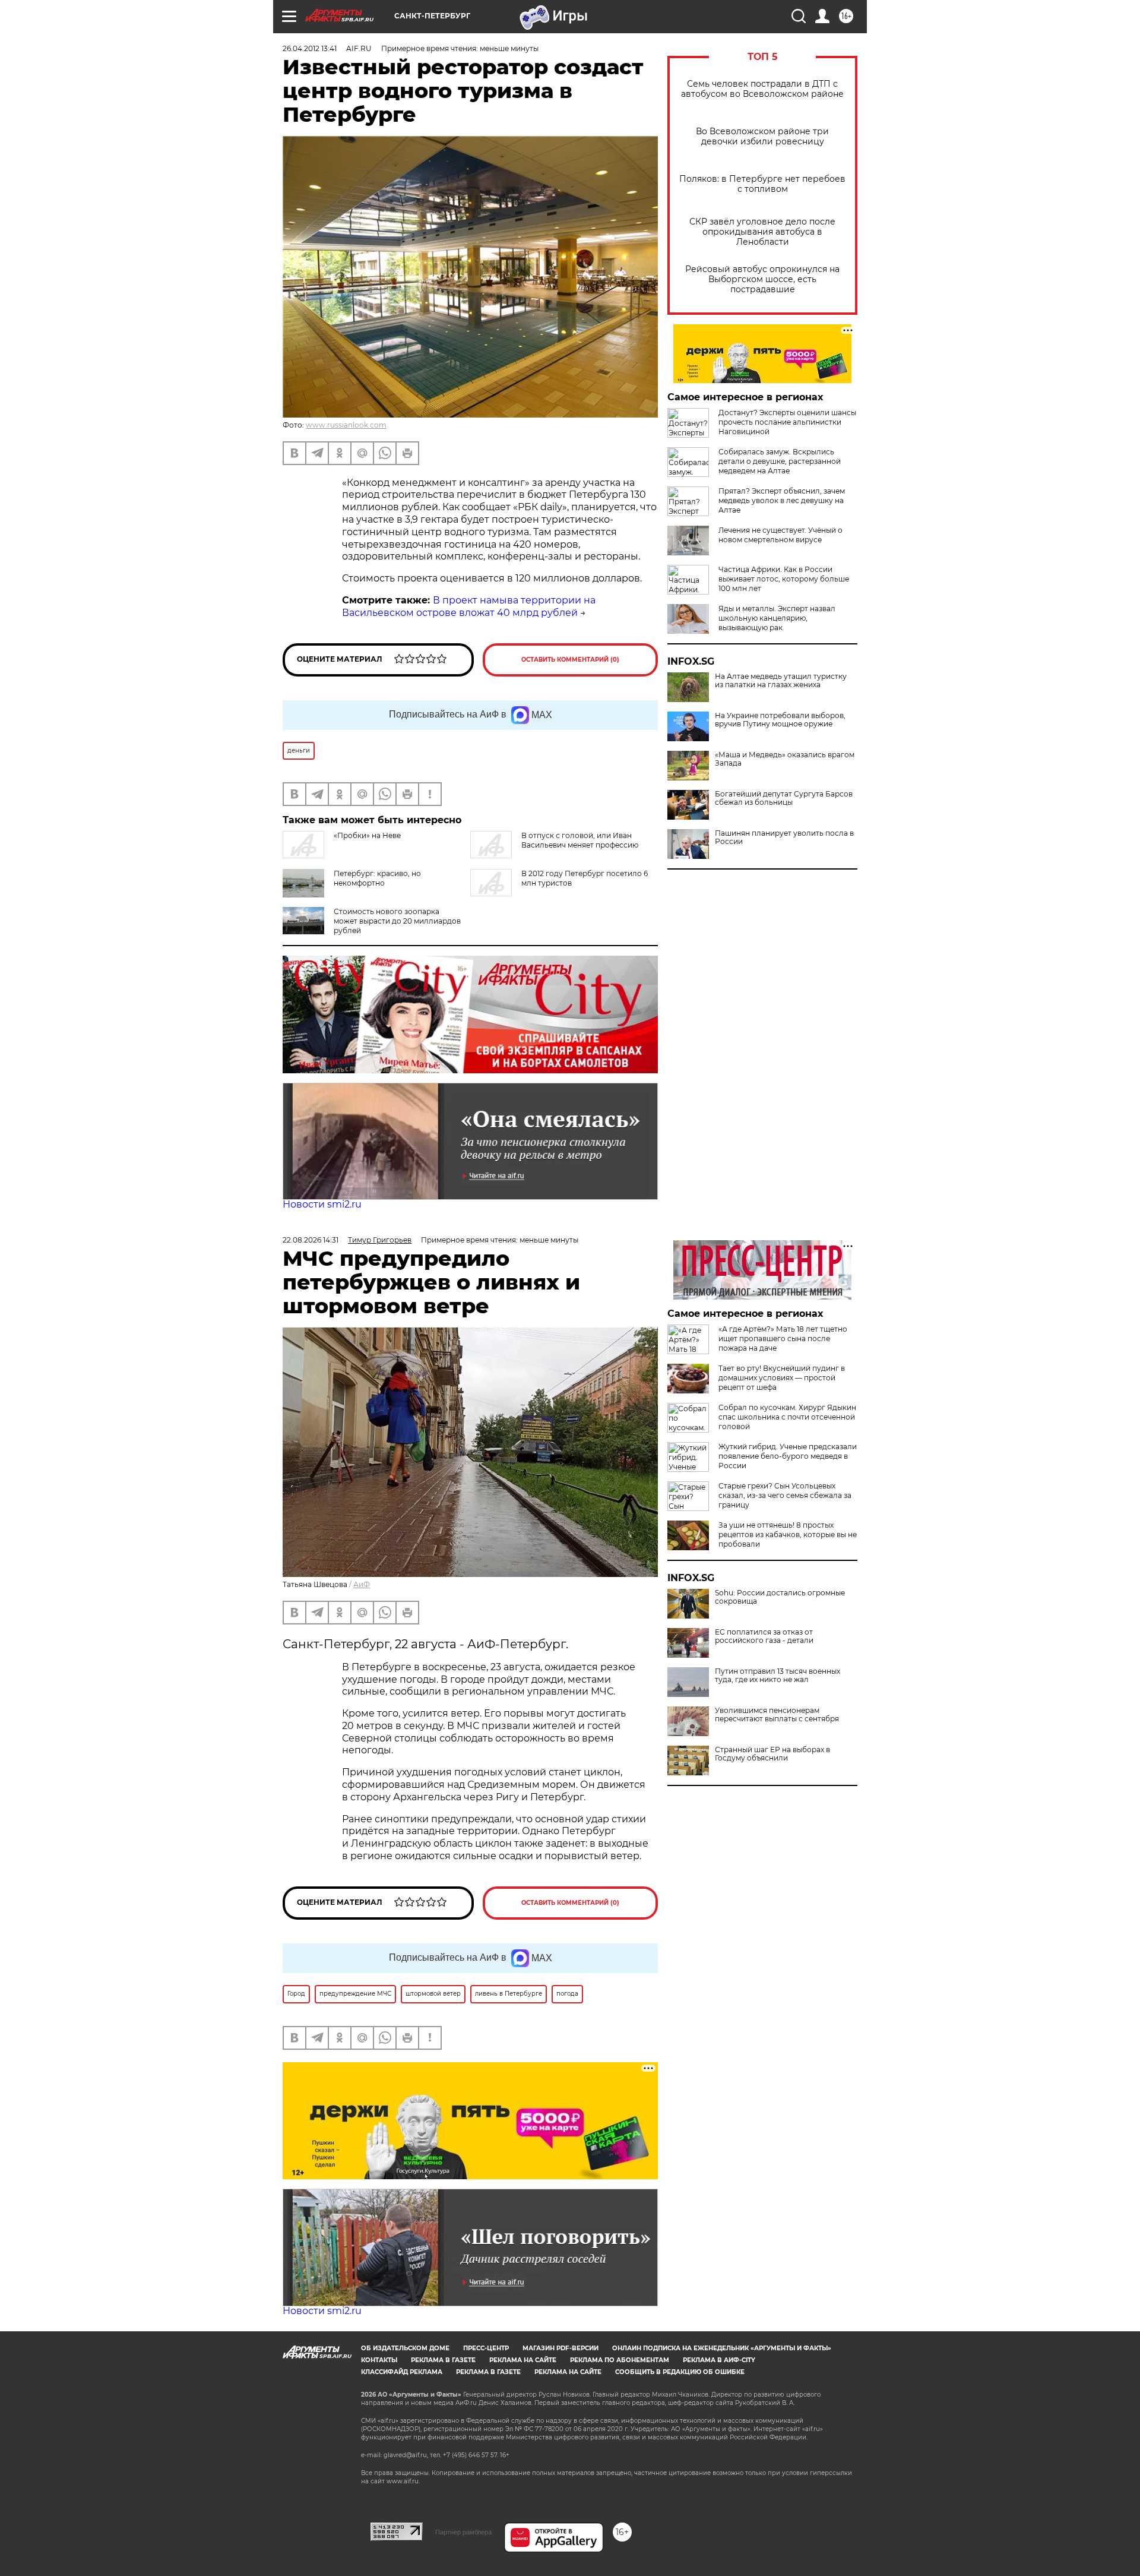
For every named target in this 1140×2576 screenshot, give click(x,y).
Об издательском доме (405, 2348)
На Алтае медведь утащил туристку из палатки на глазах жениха (781, 681)
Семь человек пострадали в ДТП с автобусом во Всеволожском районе (762, 89)
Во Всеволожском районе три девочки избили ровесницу (762, 137)
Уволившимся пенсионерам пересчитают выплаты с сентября (777, 1715)
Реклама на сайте (523, 2360)
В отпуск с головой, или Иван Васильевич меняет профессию (580, 840)
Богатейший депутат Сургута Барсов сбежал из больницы (784, 798)
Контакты (379, 2360)
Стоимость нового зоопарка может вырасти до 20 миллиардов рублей (397, 921)
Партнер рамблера (463, 2532)
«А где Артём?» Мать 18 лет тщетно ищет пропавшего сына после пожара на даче (783, 1338)
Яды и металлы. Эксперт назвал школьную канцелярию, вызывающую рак (777, 618)
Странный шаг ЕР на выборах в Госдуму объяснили (772, 1754)
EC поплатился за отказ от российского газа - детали (764, 1636)
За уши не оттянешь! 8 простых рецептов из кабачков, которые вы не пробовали (788, 1534)
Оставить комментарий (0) (570, 660)
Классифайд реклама (402, 2372)
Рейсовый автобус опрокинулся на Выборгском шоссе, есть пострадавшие (762, 279)
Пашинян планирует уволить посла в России (784, 837)
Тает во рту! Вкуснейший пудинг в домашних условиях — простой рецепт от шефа (782, 1378)
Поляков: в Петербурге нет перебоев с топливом (762, 184)
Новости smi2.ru (322, 1204)
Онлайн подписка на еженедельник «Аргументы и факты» (722, 2348)
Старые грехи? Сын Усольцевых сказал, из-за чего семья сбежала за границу (785, 1495)
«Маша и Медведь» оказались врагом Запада (785, 759)
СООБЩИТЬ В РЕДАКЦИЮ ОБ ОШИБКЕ (680, 2372)
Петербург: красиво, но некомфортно (377, 878)
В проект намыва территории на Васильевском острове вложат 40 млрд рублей (469, 606)
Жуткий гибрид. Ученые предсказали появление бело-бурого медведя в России (788, 1456)
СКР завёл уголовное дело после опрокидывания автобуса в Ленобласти (762, 232)
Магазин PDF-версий (560, 2348)
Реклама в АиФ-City (719, 2360)
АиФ (362, 1584)
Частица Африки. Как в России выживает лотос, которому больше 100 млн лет (784, 579)
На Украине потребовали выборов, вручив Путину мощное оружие (780, 720)
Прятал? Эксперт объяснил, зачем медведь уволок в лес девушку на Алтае (782, 500)
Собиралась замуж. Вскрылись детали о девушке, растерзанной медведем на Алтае (780, 461)
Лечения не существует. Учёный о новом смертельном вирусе (780, 535)
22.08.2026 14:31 (311, 1240)
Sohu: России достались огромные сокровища (780, 1597)
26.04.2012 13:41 (310, 48)
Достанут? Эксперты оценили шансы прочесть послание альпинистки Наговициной (787, 422)
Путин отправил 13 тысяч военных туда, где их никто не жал (778, 1676)
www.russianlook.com (346, 425)
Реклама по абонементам (620, 2360)
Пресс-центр (486, 2348)
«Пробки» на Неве (367, 835)
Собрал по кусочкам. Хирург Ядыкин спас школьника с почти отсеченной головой (787, 1417)
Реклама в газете (443, 2360)
